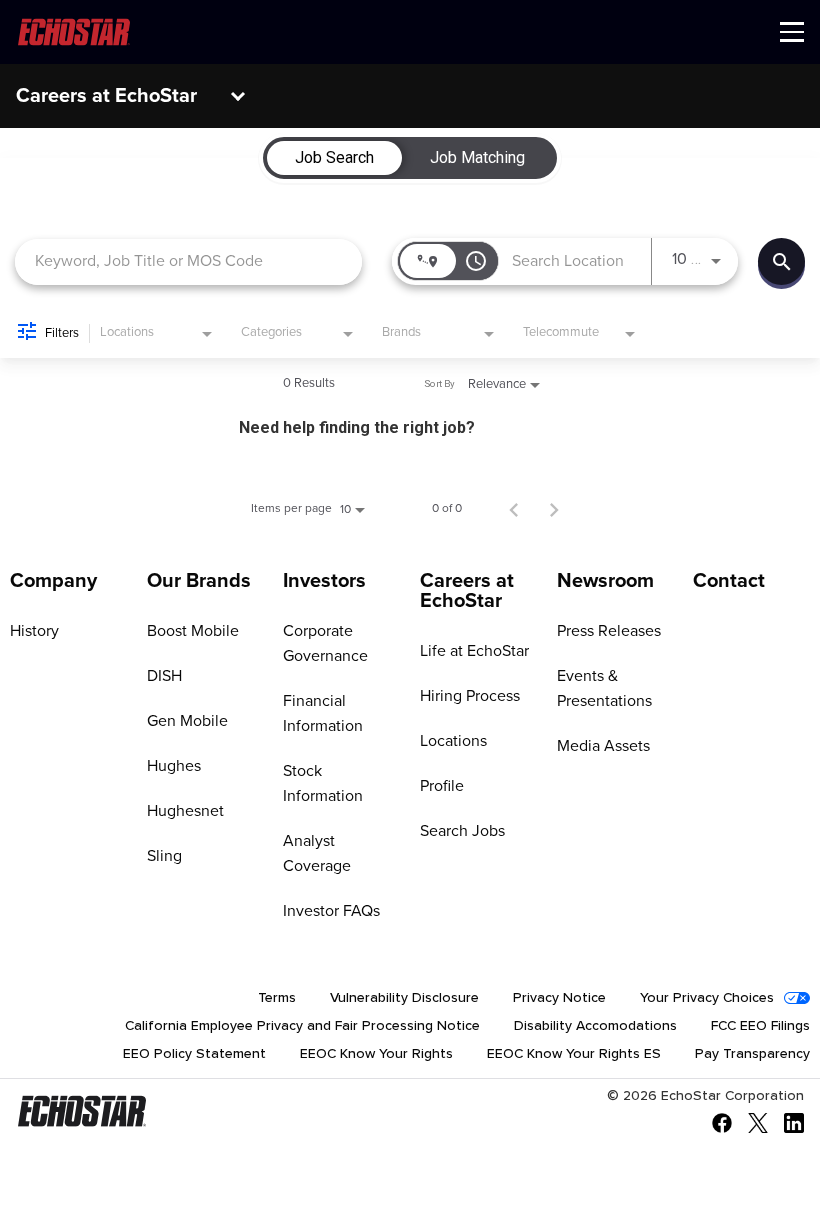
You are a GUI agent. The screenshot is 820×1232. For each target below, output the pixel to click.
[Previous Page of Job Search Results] (514, 509)
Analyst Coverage (317, 853)
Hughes (174, 766)
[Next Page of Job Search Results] (554, 509)
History (34, 631)
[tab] (334, 158)
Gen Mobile (187, 721)
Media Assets (603, 746)
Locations (453, 741)
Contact (729, 581)
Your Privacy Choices (707, 998)
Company (53, 581)
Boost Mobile (193, 631)
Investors (324, 581)
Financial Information (323, 713)
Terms (277, 998)
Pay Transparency (752, 1054)
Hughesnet (185, 811)
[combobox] (188, 261)
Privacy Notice (559, 998)
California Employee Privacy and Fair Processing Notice (302, 1026)
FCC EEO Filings (760, 1026)
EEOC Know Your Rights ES (574, 1054)
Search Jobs (462, 831)
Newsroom (605, 581)
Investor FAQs (331, 911)
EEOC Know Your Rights (376, 1054)
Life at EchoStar (474, 651)
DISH (164, 676)
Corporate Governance (325, 643)
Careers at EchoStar (106, 96)
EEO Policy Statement (194, 1054)
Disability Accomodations (595, 1026)
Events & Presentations (604, 688)
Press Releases (609, 631)
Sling (164, 856)
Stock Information (323, 783)
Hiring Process (470, 696)
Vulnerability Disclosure (404, 998)
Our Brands (199, 581)
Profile (442, 786)
